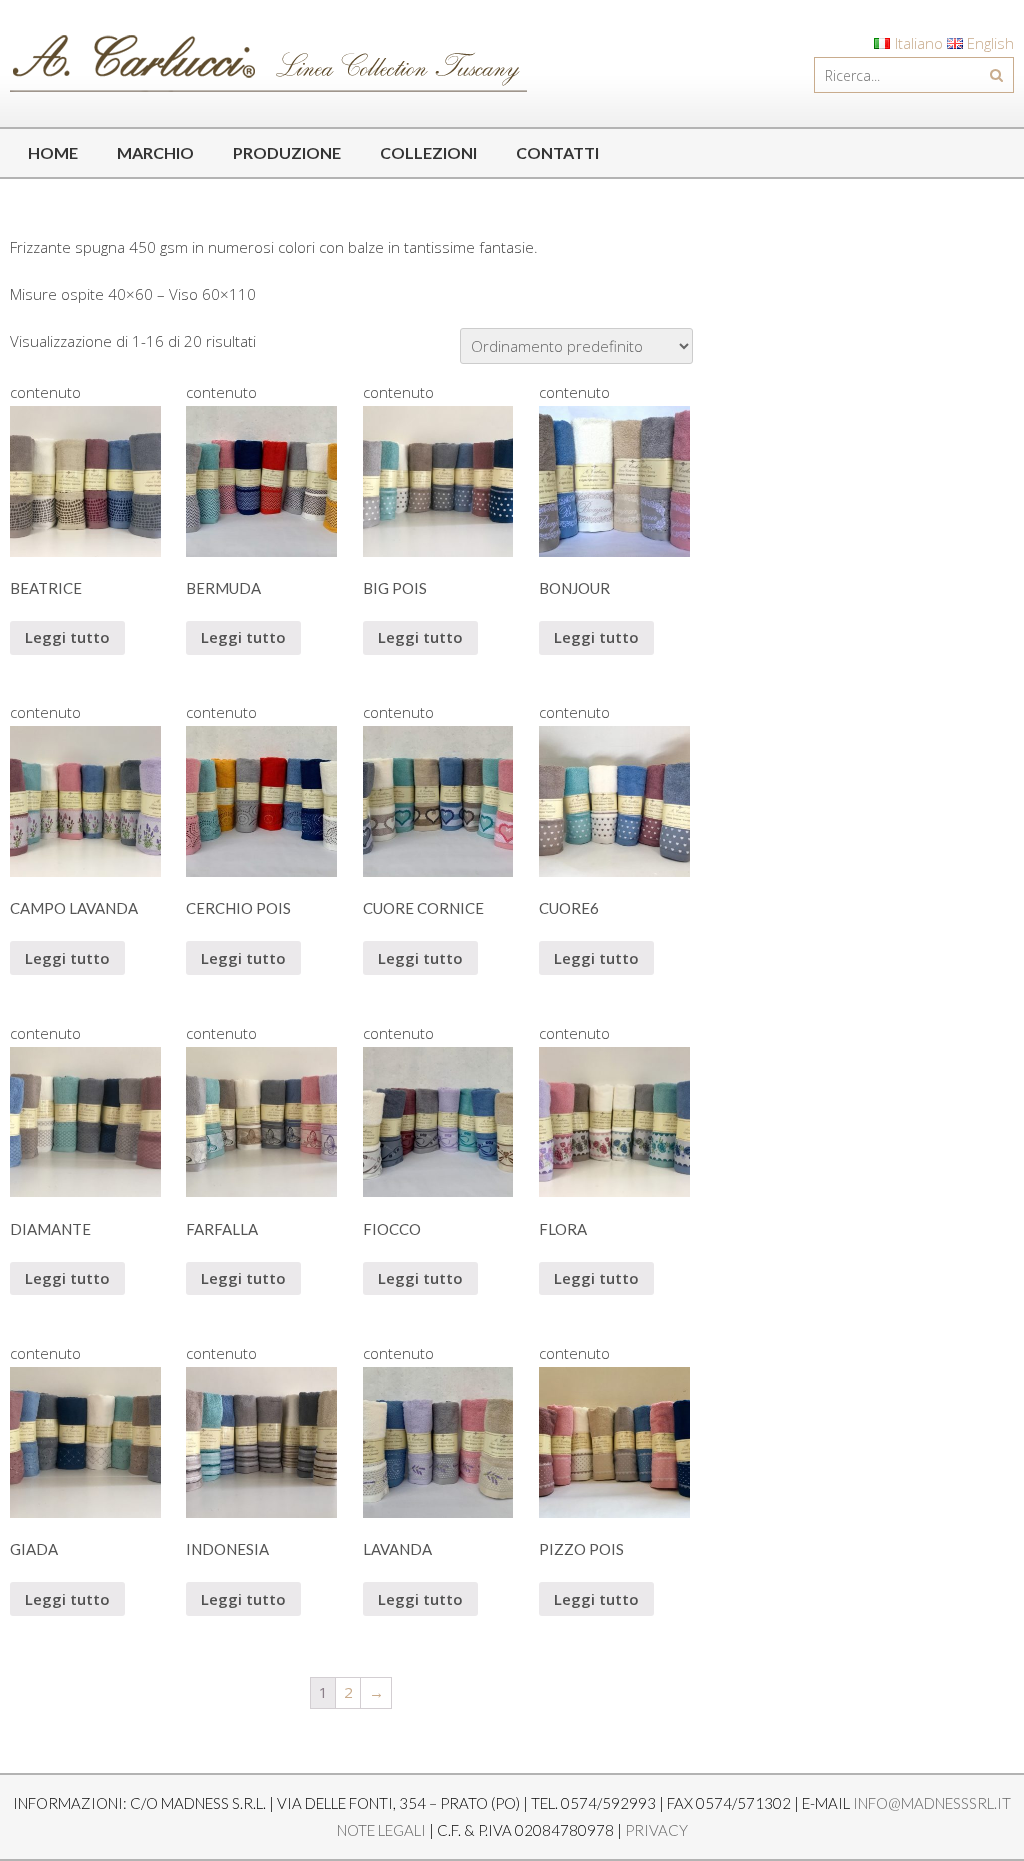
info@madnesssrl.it (932, 1803)
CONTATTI (557, 152)
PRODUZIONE (287, 152)
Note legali (381, 1830)
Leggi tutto (67, 637)
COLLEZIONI (428, 152)
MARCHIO (155, 152)
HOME (53, 152)
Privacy (656, 1830)
